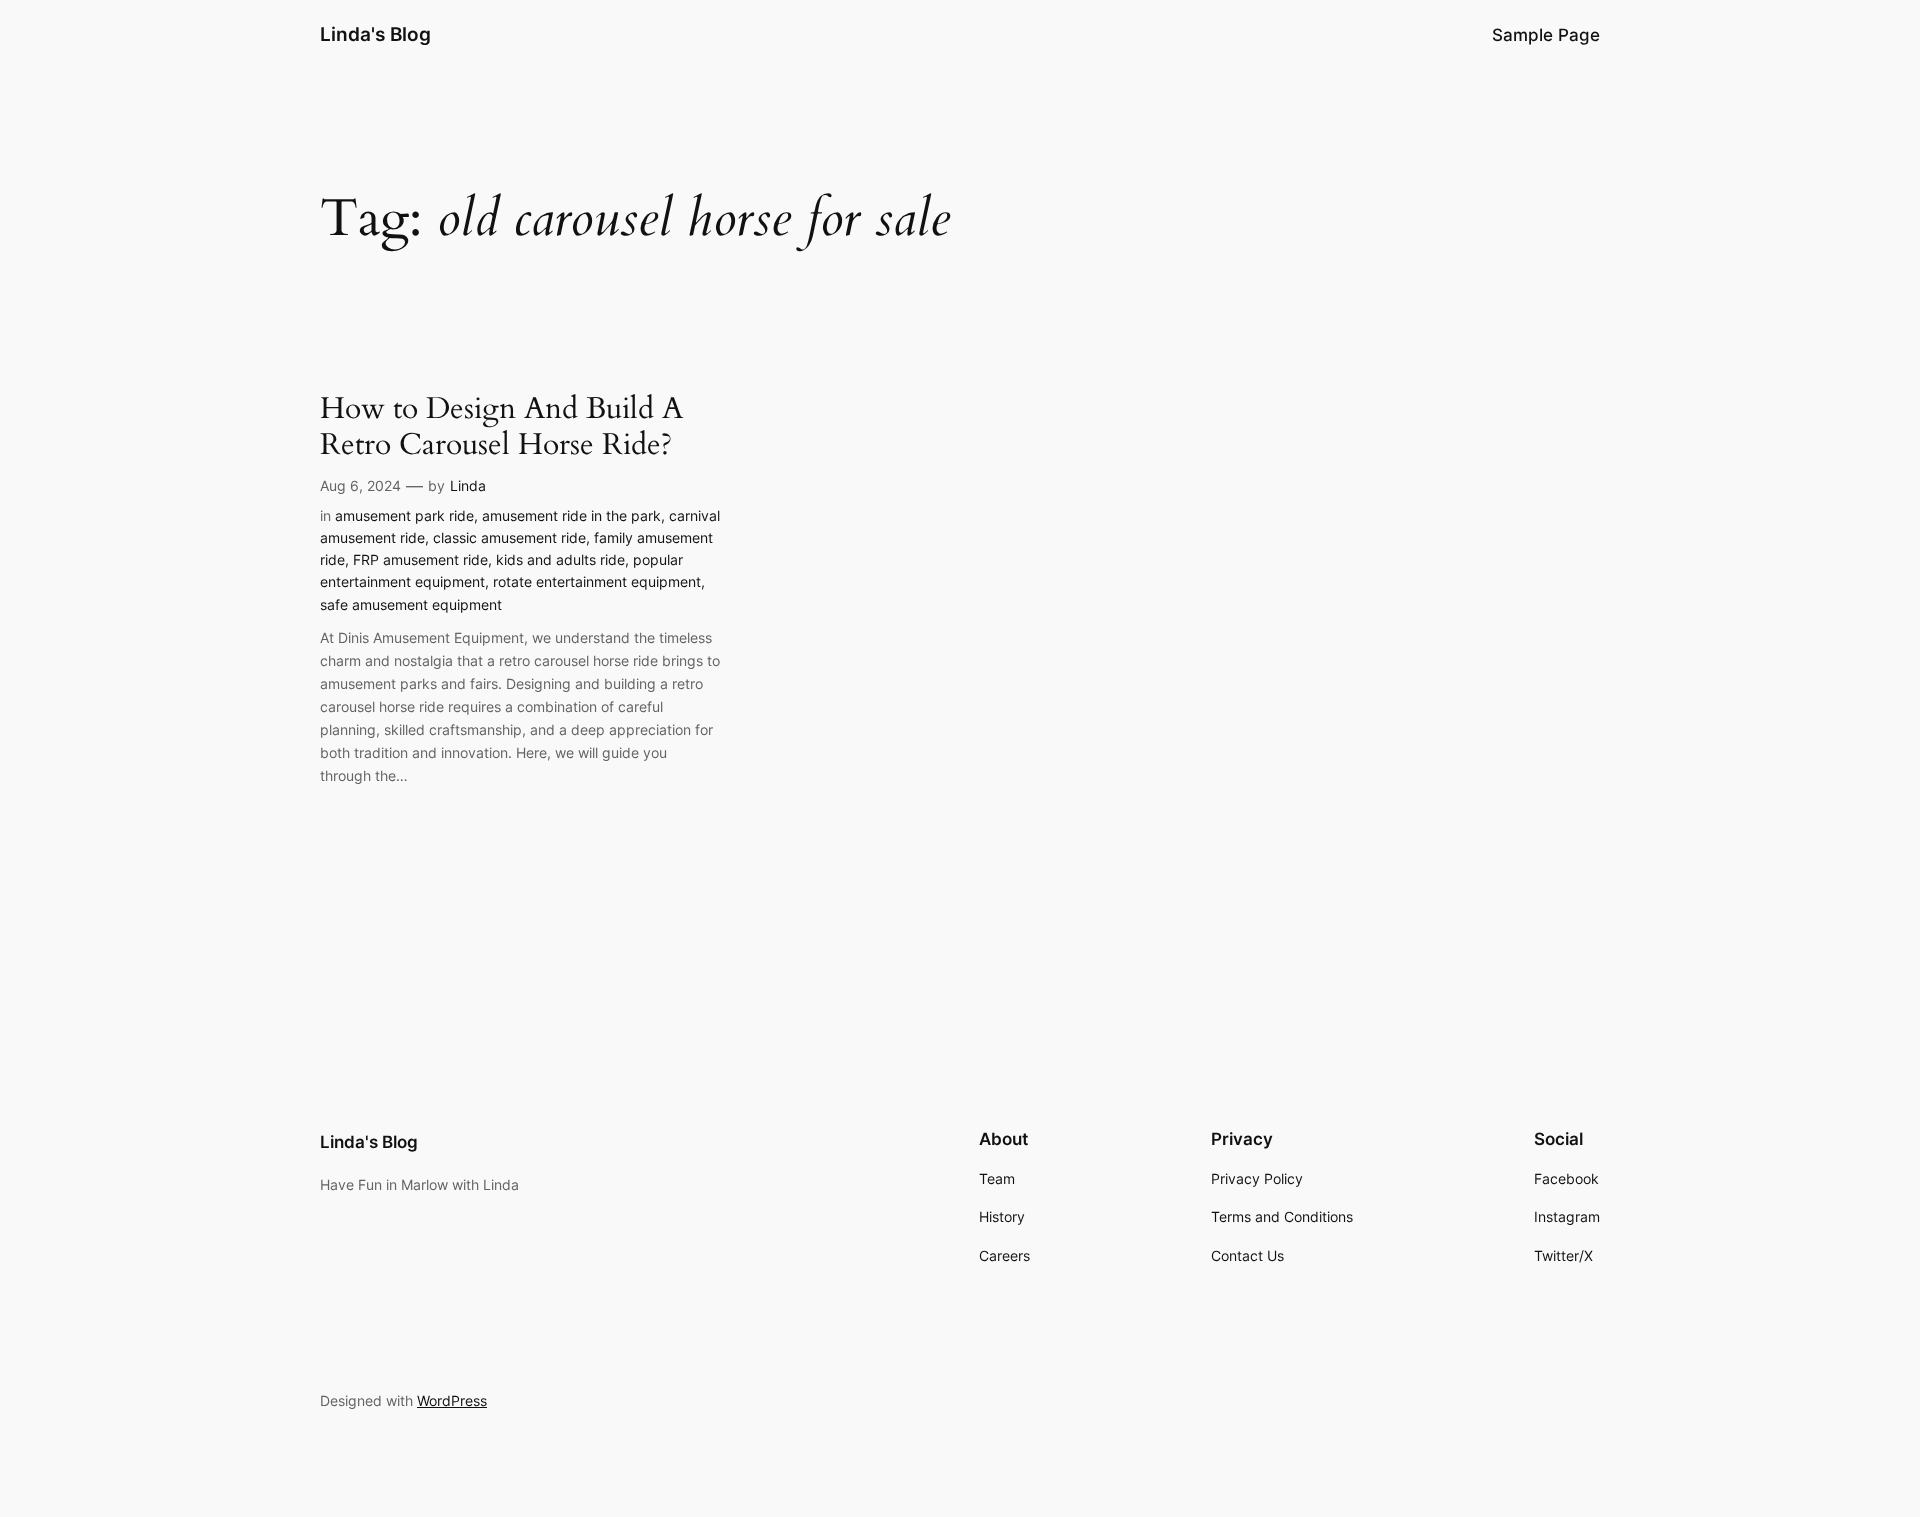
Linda (468, 485)
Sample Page (1546, 35)
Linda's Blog (375, 34)
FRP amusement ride (420, 559)
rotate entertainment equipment (597, 581)
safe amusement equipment (411, 604)
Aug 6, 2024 (360, 485)
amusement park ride (404, 515)
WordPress (452, 1400)
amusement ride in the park (571, 515)
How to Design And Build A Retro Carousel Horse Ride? (501, 427)
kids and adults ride (560, 559)
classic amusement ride (509, 537)
